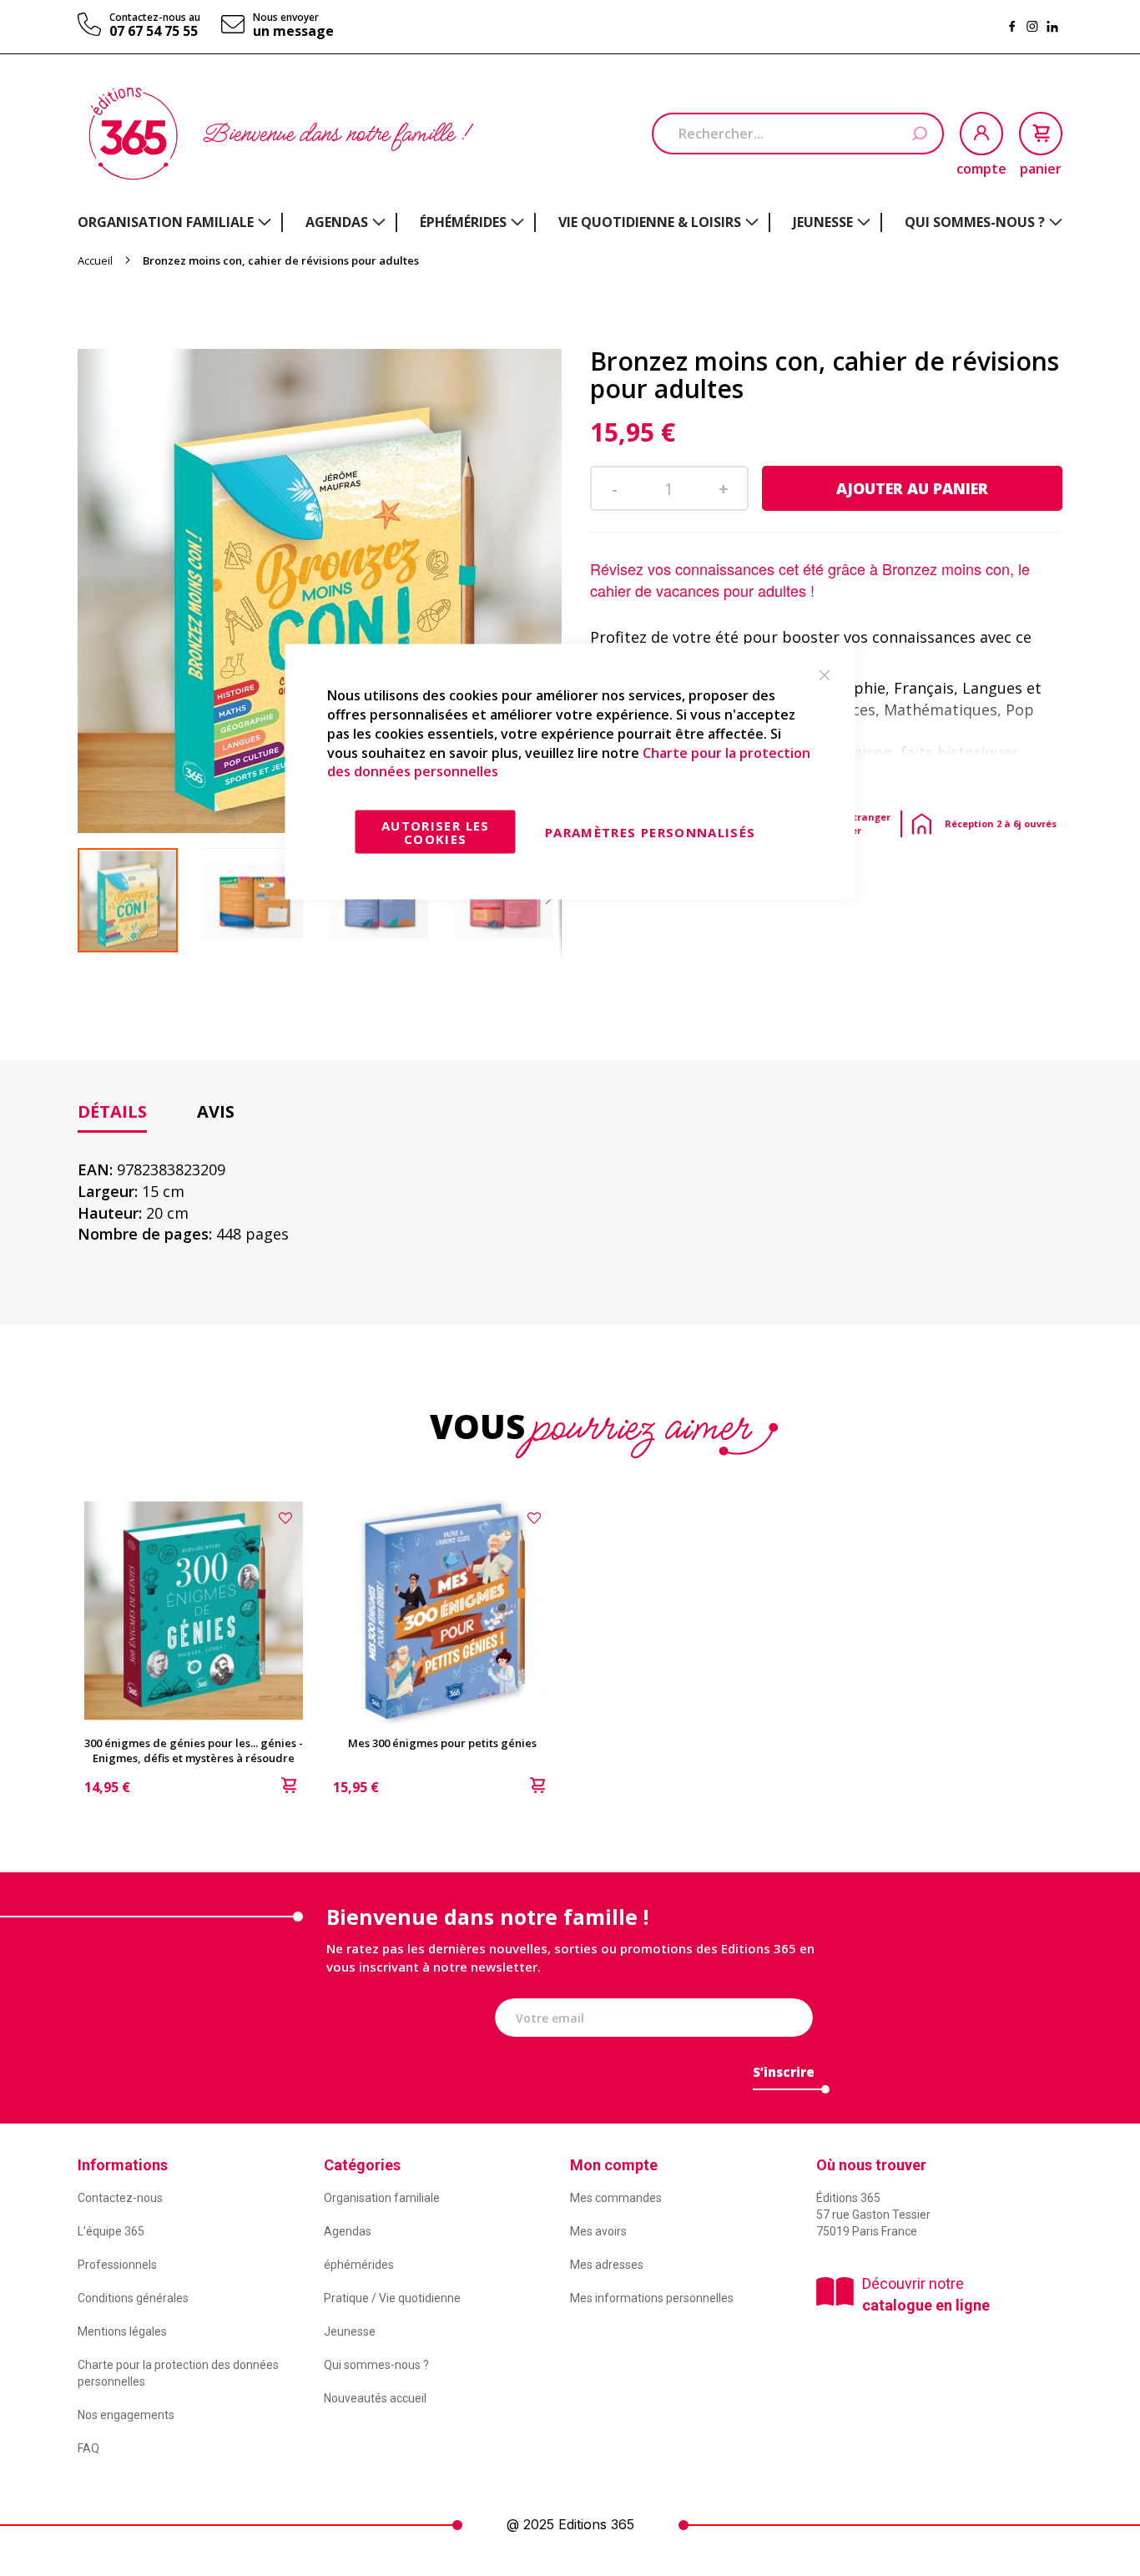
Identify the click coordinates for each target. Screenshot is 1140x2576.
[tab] (112, 1112)
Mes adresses (607, 2265)
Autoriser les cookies (436, 832)
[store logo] (133, 134)
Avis (216, 1111)
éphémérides (359, 2265)
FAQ (88, 2448)
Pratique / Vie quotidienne (392, 2298)
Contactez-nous (120, 2198)
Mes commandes (616, 2198)
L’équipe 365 (111, 2231)
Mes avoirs (598, 2231)
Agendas (348, 2231)
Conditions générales (133, 2298)
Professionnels (117, 2265)
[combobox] (798, 134)
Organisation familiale (382, 2198)
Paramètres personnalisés (650, 832)
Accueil (95, 260)
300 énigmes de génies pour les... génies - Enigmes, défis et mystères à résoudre (194, 1750)
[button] (265, 900)
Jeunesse (350, 2331)
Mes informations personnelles (652, 2298)
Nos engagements (126, 2415)
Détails (112, 1111)
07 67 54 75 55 (154, 31)
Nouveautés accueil (375, 2398)
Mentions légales (122, 2331)
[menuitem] (174, 222)
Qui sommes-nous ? (376, 2365)
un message (293, 31)
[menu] (570, 222)
